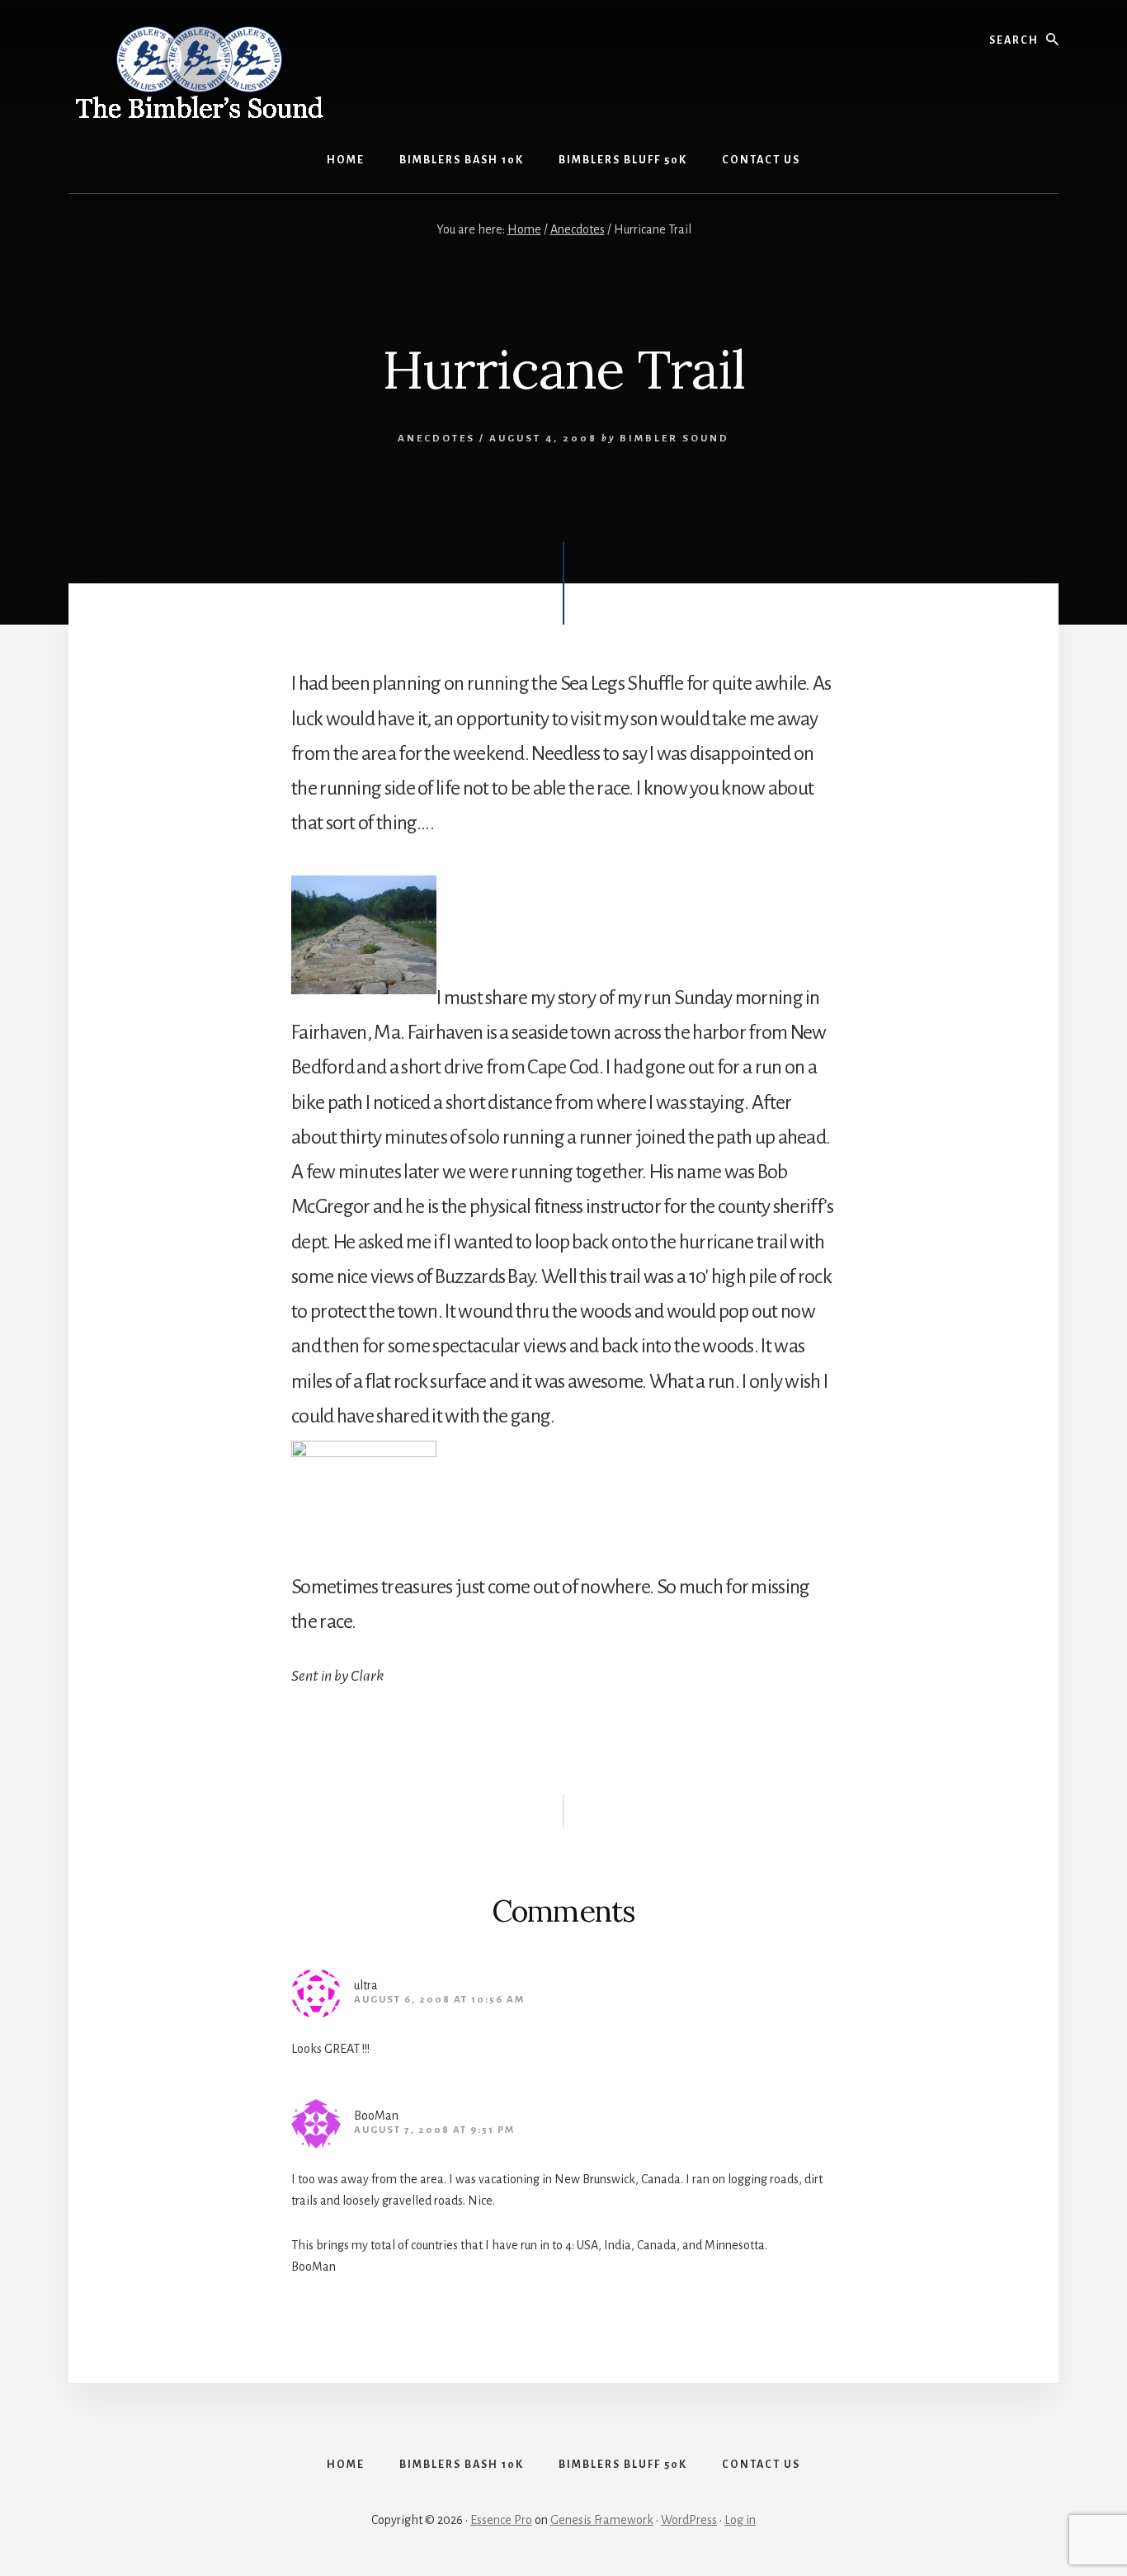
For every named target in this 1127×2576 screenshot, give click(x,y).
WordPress (689, 2520)
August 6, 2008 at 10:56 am (439, 2000)
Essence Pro (501, 2520)
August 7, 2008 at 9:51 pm (434, 2130)
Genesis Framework (602, 2520)
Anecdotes (436, 439)
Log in (740, 2520)
